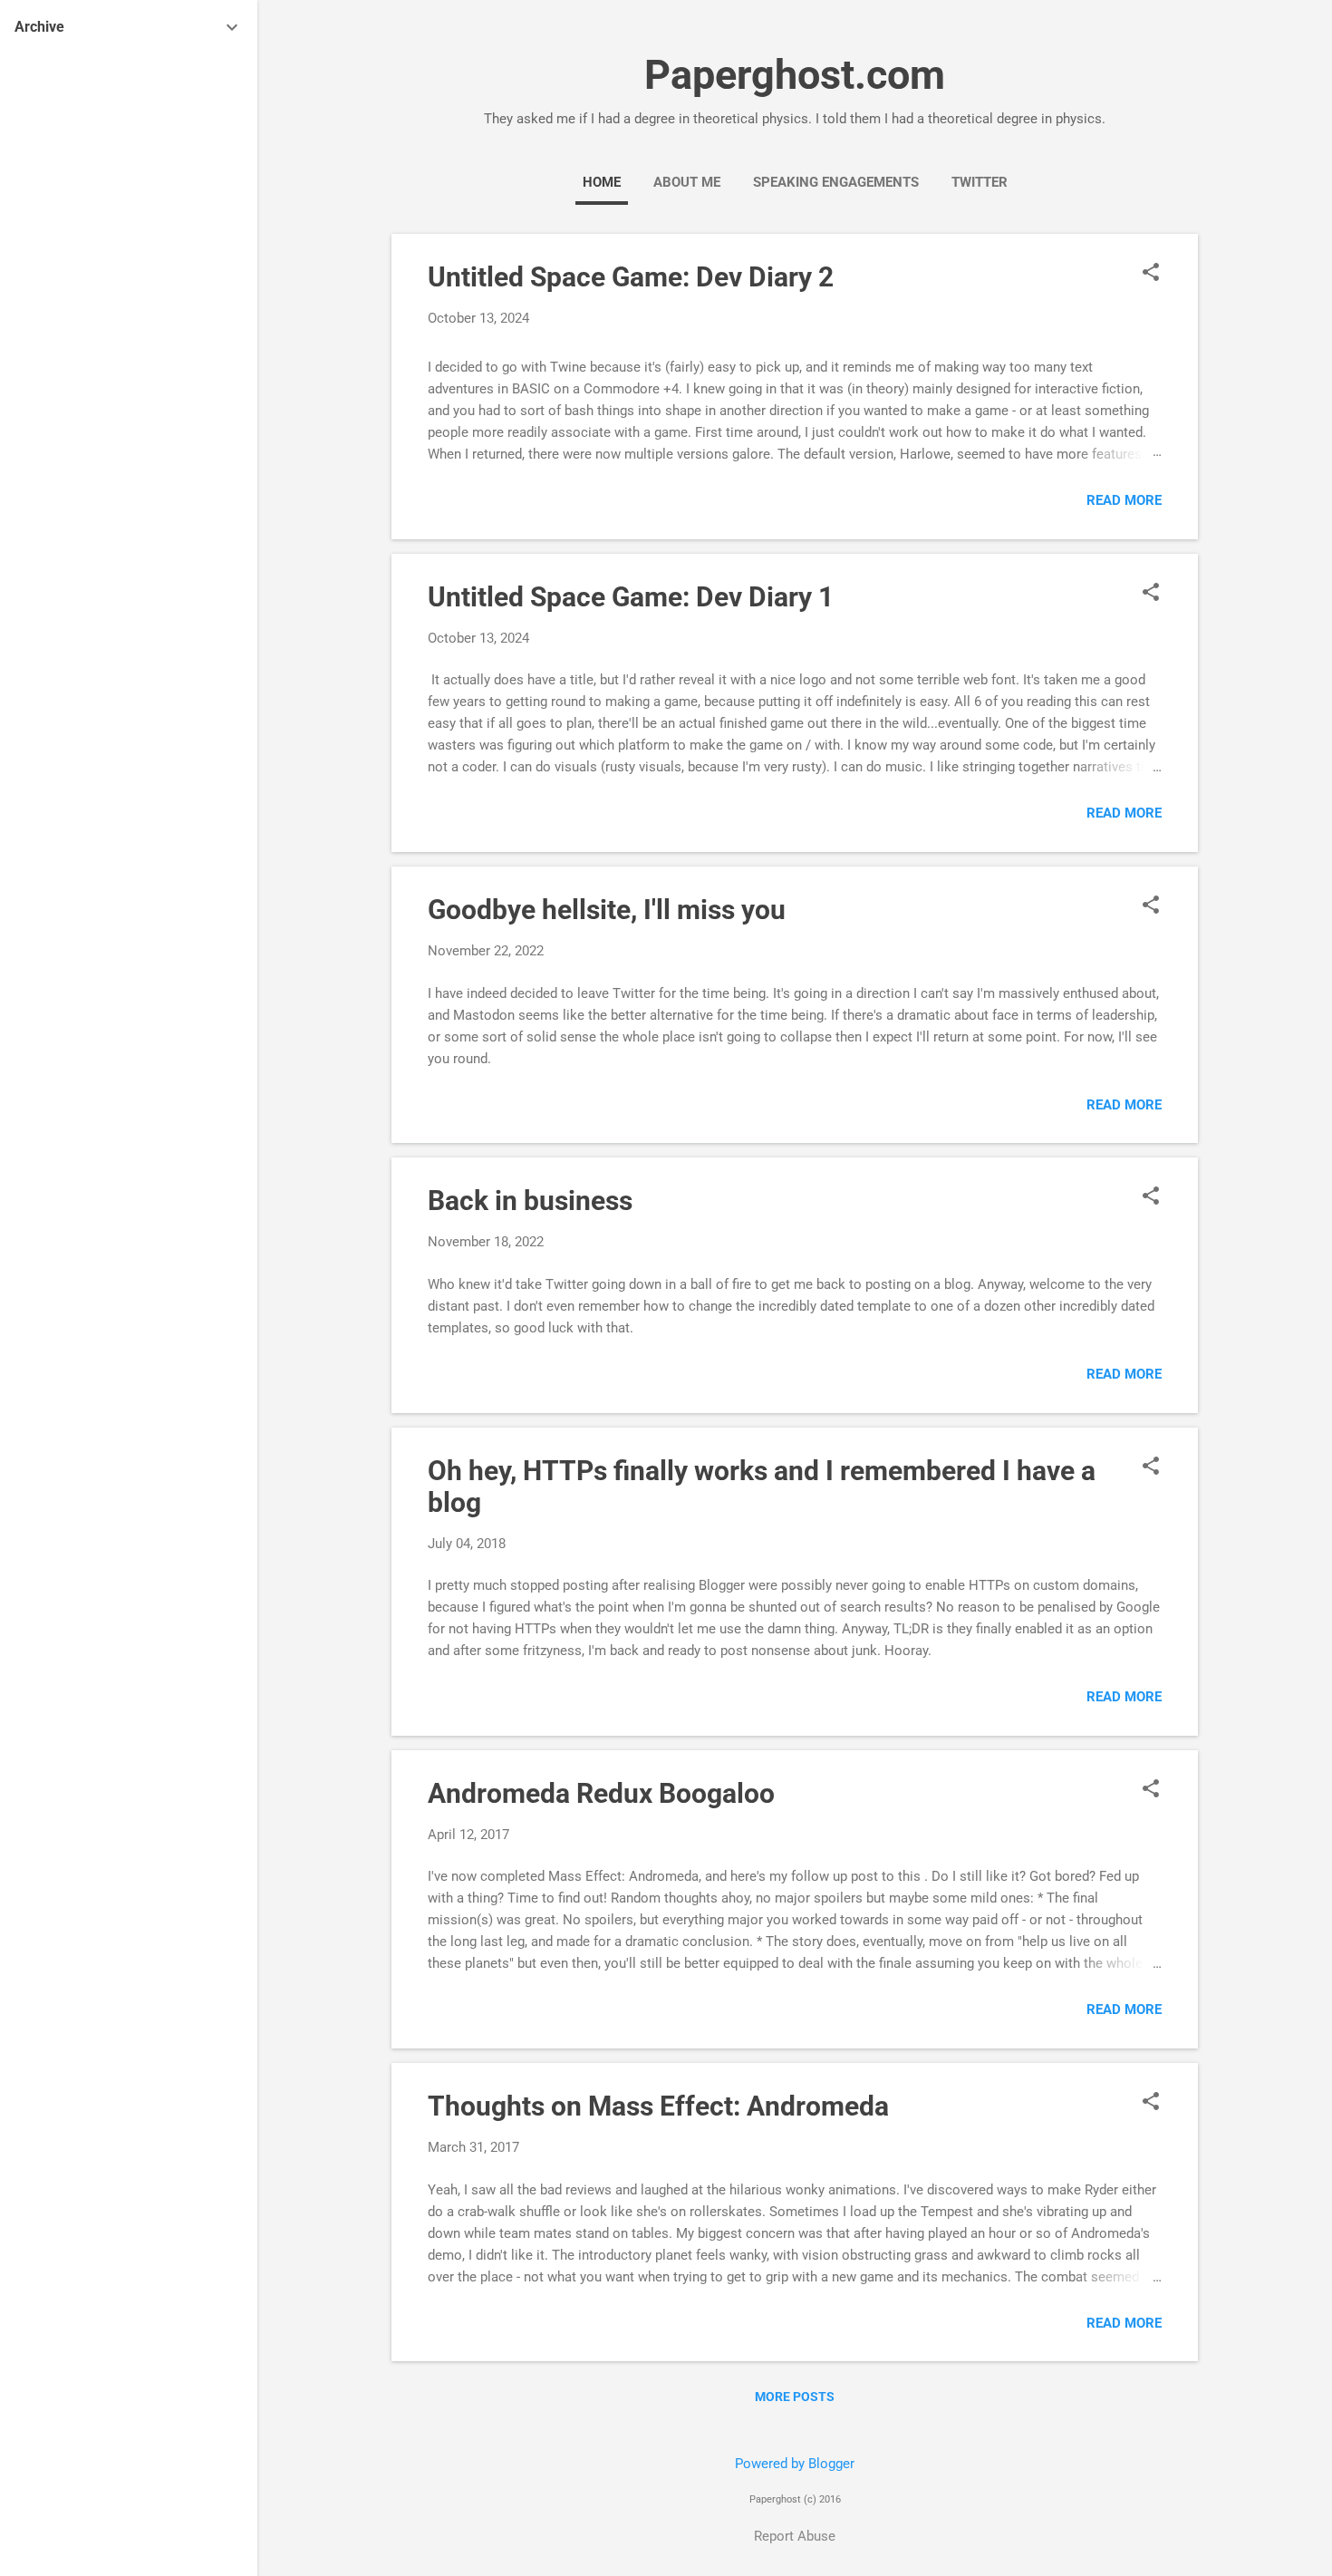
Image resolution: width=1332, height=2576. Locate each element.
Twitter (980, 182)
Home (602, 182)
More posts (795, 2397)
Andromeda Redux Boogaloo (601, 1793)
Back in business (530, 1201)
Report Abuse (795, 2536)
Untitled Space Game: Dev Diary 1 (631, 597)
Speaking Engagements (836, 182)
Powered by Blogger (795, 2464)
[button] (1151, 274)
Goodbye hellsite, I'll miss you (607, 910)
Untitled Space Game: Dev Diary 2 (631, 277)
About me (687, 182)
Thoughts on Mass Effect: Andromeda (658, 2106)
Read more (1124, 500)
